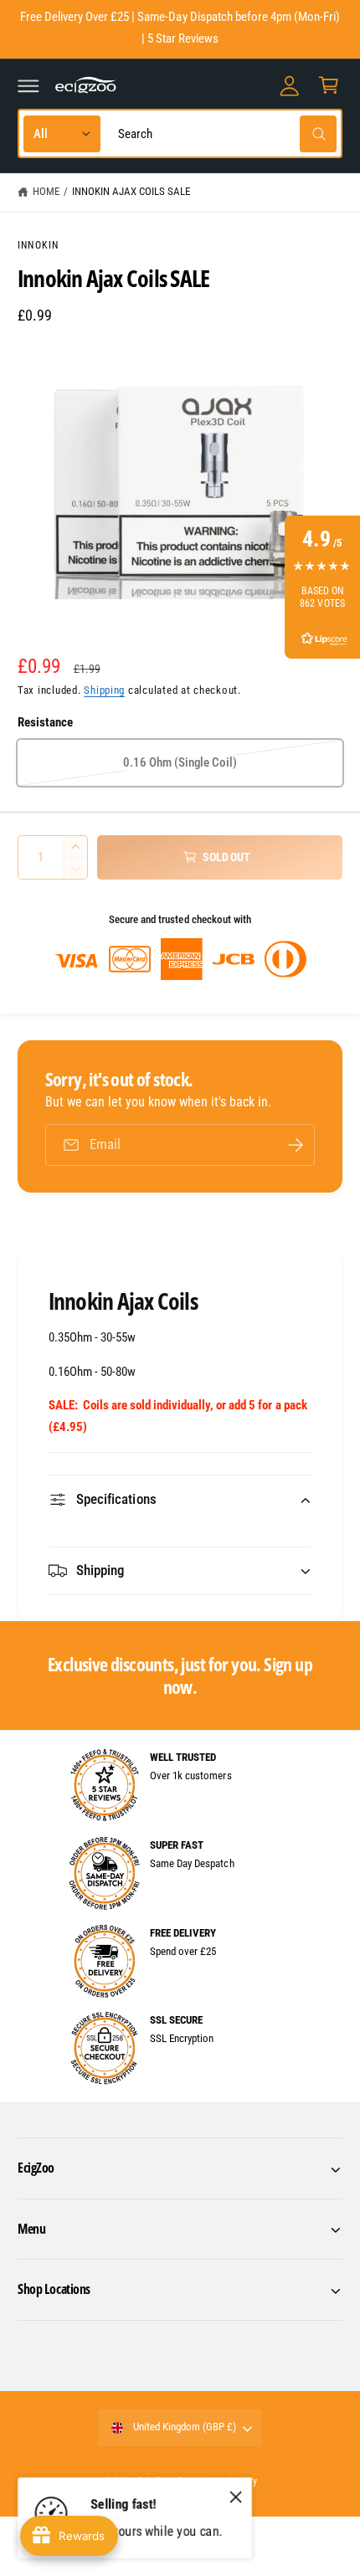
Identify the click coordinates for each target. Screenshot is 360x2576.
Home (46, 191)
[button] (28, 85)
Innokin (38, 245)
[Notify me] (296, 1144)
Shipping (104, 690)
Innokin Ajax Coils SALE (131, 191)
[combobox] (224, 133)
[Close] (236, 2497)
